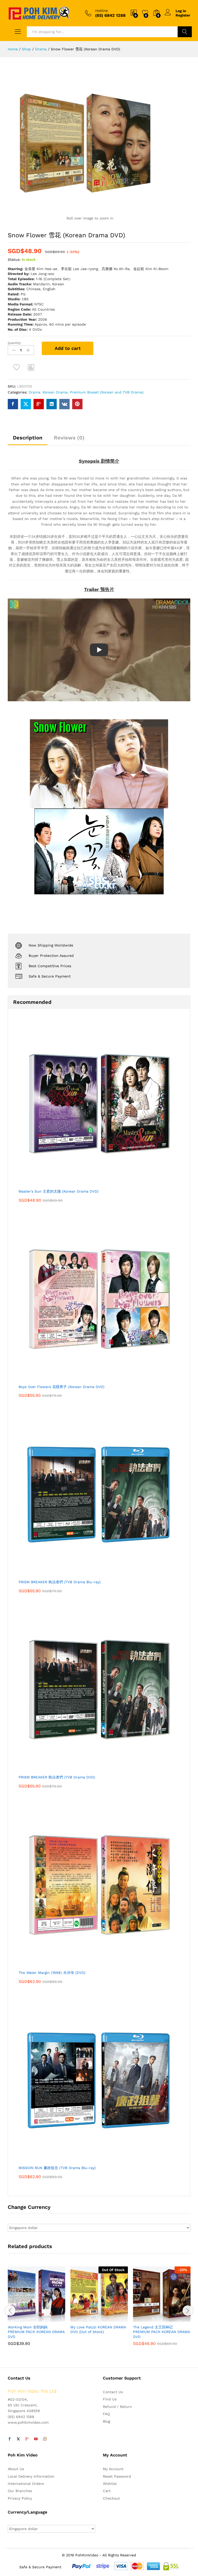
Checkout (111, 2498)
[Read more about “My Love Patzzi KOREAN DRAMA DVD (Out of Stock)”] (87, 2319)
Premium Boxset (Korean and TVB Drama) (107, 392)
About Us (16, 2469)
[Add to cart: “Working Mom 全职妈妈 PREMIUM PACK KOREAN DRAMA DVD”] (24, 2319)
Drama (34, 392)
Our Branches (20, 2491)
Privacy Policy (20, 2498)
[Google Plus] (27, 2439)
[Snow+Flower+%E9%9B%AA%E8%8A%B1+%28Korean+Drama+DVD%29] (26, 404)
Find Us (110, 2399)
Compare (31, 367)
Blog (106, 2421)
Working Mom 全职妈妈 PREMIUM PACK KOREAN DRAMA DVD (36, 2332)
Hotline (101, 11)
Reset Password (117, 2476)
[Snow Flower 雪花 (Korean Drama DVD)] (13, 404)
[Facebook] (10, 2439)
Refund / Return (117, 2407)
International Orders (26, 2484)
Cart (107, 2491)
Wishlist (110, 2484)
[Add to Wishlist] (17, 367)
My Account (113, 2469)
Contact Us (113, 2392)
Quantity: (15, 343)
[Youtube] (36, 2439)
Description (28, 438)
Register (183, 15)
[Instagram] (45, 2439)
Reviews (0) (69, 438)
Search (185, 32)
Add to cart (68, 348)
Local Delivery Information (31, 2476)
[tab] (28, 440)
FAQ (106, 2414)
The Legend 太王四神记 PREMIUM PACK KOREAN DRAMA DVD (161, 2332)
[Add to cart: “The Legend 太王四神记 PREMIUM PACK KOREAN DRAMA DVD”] (149, 2319)
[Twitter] (18, 2439)
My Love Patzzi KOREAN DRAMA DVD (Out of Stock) (98, 2329)
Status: (14, 259)
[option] (36, 2310)
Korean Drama (55, 392)
